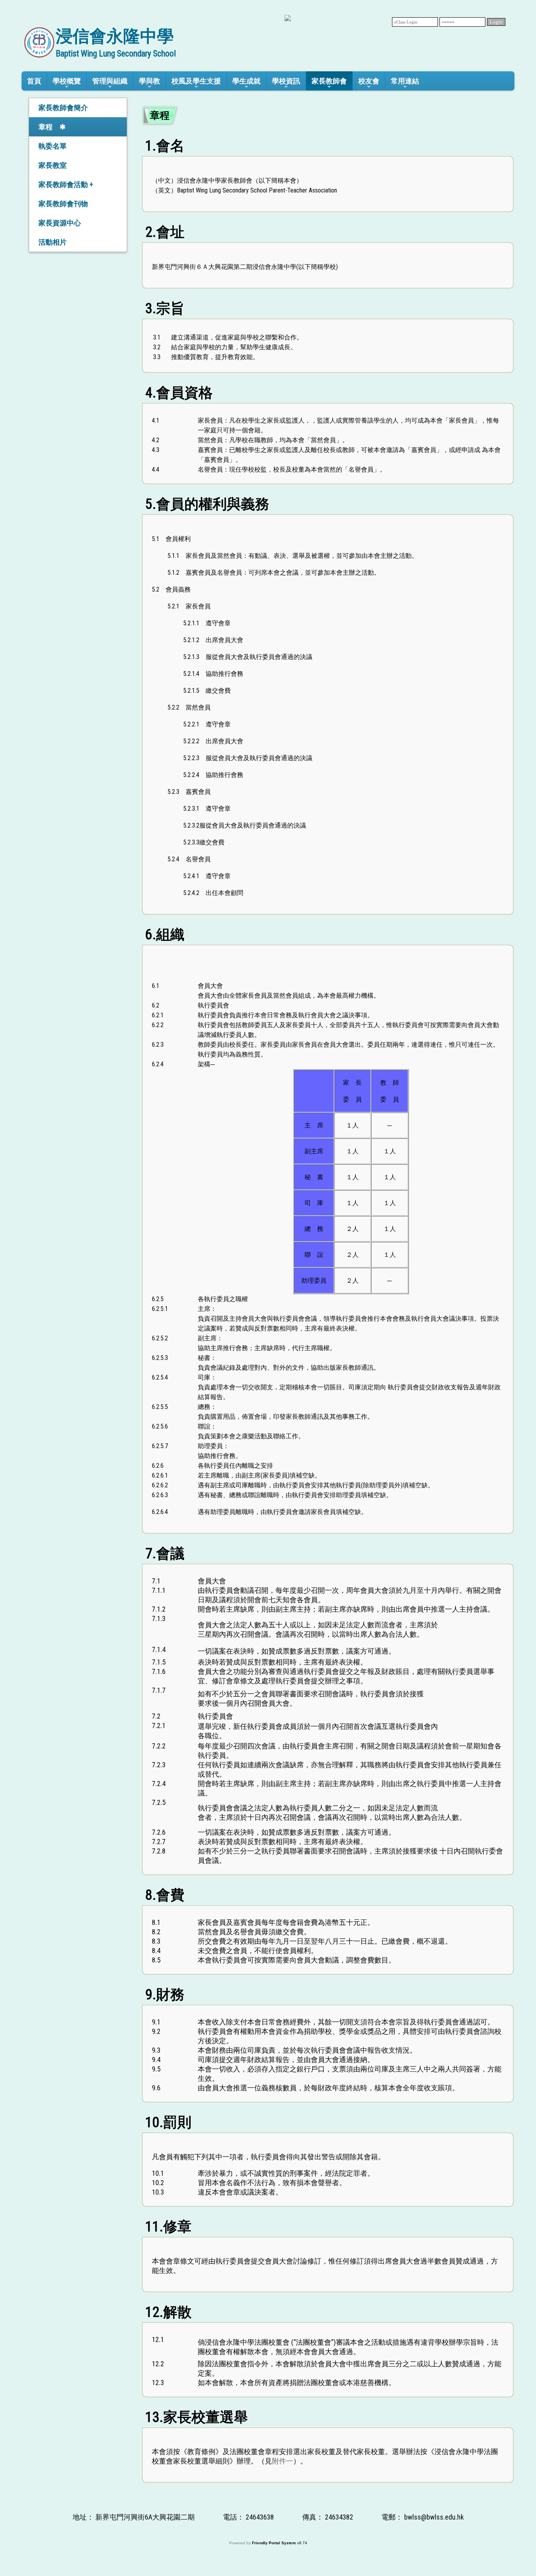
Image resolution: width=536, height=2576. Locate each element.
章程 (46, 127)
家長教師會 (329, 81)
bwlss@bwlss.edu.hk (434, 2517)
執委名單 (53, 146)
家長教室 (53, 165)
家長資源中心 (60, 223)
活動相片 (53, 242)
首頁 (34, 81)
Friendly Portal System (274, 2543)
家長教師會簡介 (63, 108)
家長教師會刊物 (63, 204)
